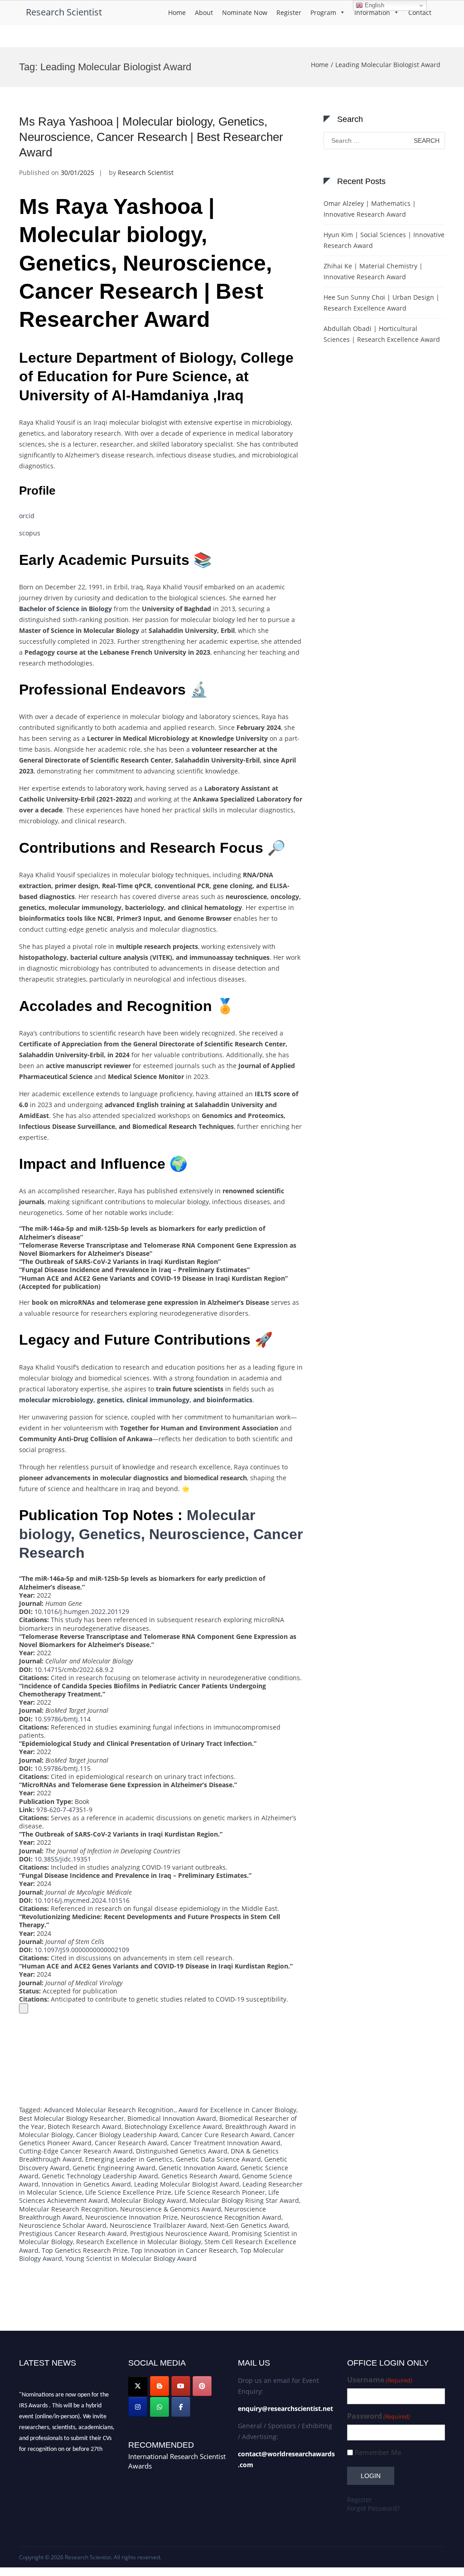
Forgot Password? (373, 2508)
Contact (420, 12)
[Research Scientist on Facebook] (181, 2407)
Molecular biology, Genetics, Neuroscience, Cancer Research (161, 1534)
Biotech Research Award (85, 2126)
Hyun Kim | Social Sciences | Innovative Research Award (384, 240)
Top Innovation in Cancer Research (184, 2250)
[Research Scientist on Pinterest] (202, 2386)
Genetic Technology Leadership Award (100, 2176)
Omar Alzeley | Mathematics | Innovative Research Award (370, 209)
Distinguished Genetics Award (182, 2151)
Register (289, 12)
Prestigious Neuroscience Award (179, 2233)
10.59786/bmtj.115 (63, 1768)
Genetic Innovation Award (198, 2168)
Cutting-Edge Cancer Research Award (76, 2151)
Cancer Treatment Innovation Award (225, 2143)
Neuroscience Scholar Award (63, 2225)
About (204, 12)
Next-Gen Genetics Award (249, 2225)
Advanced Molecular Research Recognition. (110, 2110)
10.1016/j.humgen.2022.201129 (82, 1611)
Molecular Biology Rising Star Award (244, 2200)
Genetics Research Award (200, 2176)
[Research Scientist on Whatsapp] (159, 2407)
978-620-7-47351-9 (64, 1810)
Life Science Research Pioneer (220, 2192)
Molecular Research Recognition (68, 2209)
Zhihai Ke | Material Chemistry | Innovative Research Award (373, 271)
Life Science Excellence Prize (128, 2192)
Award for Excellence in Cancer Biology (237, 2110)
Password (379, 2416)
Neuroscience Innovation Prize (131, 2217)
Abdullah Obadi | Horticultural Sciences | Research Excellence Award (382, 334)
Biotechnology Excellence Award (173, 2126)
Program (323, 12)
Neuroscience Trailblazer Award (158, 2225)
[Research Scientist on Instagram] (138, 2407)
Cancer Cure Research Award (226, 2135)
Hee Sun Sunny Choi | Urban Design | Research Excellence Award (382, 303)
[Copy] (24, 2008)
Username (380, 2380)
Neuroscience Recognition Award (231, 2217)
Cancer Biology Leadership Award (127, 2135)
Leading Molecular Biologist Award (187, 2184)
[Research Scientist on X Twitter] (138, 2386)
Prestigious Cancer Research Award (73, 2233)
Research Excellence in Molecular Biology (139, 2242)
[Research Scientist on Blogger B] (159, 2386)
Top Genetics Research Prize (85, 2250)
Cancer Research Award (131, 2143)
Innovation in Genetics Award (86, 2184)
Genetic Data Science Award (218, 2159)
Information (372, 12)
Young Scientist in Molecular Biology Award (131, 2258)
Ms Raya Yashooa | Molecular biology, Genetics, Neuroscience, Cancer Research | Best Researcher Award (151, 137)
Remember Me (378, 2452)
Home (177, 12)
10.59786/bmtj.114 (63, 1719)
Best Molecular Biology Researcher (72, 2118)
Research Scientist (64, 12)
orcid (27, 516)
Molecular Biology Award (149, 2200)
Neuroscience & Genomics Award (171, 2209)
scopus (30, 533)
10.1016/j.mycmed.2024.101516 (82, 1900)
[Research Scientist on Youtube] (181, 2386)
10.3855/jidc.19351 (63, 1859)
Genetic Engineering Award (114, 2168)
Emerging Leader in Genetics (129, 2159)
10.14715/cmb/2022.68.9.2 (74, 1670)
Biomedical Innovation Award (172, 2118)
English (374, 5)
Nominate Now (245, 12)
